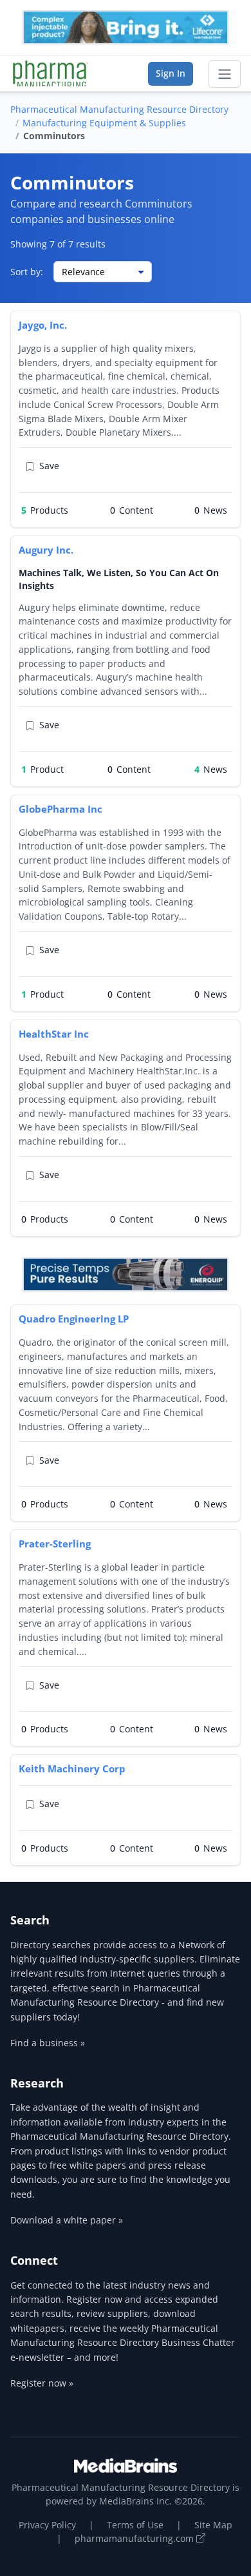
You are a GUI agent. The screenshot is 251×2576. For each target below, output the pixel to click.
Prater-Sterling (55, 1544)
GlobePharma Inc (60, 809)
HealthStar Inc (54, 1034)
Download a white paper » (67, 2220)
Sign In (171, 73)
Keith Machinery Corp (72, 1768)
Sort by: (27, 272)
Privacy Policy (47, 2525)
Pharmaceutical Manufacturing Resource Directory (119, 109)
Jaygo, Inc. (43, 325)
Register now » (42, 2383)
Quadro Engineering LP (74, 1319)
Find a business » (48, 2043)
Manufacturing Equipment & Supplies (104, 123)
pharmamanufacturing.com (135, 2538)
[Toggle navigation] (225, 74)
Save (49, 466)
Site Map (213, 2525)
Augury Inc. (46, 550)
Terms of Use (135, 2525)
